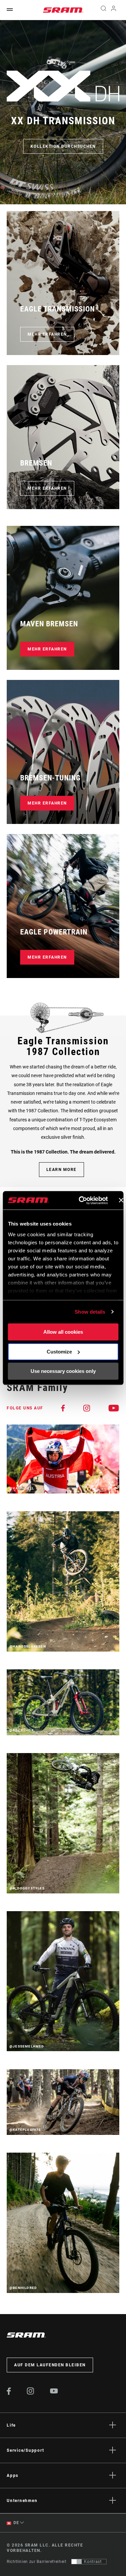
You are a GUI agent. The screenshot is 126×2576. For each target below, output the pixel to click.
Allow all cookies (63, 1332)
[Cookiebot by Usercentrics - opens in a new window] (81, 1200)
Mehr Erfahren (47, 334)
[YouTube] (114, 1408)
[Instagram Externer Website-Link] (31, 2393)
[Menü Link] (10, 10)
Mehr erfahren (47, 649)
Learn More (61, 1170)
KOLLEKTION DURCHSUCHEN (63, 146)
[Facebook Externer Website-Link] (9, 2393)
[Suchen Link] (103, 10)
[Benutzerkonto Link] (114, 10)
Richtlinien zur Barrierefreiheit (36, 2562)
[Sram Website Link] (63, 10)
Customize (59, 1352)
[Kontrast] (77, 2562)
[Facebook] (63, 1408)
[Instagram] (87, 1408)
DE (16, 2523)
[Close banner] (121, 1200)
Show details (90, 1312)
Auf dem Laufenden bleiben (50, 2365)
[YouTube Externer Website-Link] (54, 2392)
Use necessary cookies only (63, 1371)
